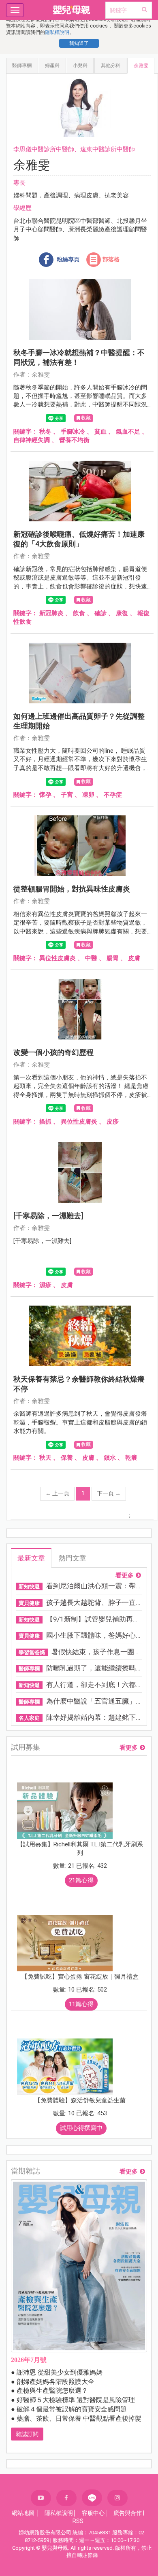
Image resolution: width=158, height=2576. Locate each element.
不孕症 (113, 795)
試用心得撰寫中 (81, 2128)
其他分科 (111, 66)
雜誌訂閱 (27, 2434)
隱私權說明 (57, 32)
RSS (78, 2521)
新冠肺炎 (51, 613)
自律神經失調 (32, 440)
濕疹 (45, 1285)
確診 (100, 613)
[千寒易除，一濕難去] (48, 1216)
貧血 (100, 432)
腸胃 (113, 958)
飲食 (79, 613)
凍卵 (88, 795)
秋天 (45, 1458)
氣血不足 (128, 432)
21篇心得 (81, 1880)
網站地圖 (23, 2513)
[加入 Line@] (92, 2498)
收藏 (86, 418)
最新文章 (31, 1558)
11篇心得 (81, 2004)
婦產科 (52, 66)
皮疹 (113, 1122)
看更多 (125, 1576)
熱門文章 (73, 1558)
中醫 (91, 958)
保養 (67, 1458)
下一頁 (109, 1493)
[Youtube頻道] (41, 2498)
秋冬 (45, 432)
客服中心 (93, 2513)
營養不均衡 (74, 440)
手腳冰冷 (73, 432)
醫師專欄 (22, 66)
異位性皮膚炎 (58, 958)
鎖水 (110, 1458)
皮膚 (134, 958)
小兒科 (80, 66)
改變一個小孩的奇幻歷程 (53, 1052)
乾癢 (131, 1458)
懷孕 (45, 795)
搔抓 (45, 1122)
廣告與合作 (128, 2513)
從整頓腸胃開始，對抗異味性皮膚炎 (72, 889)
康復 (122, 613)
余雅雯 (141, 66)
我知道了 (79, 43)
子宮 (67, 795)
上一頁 (57, 1493)
